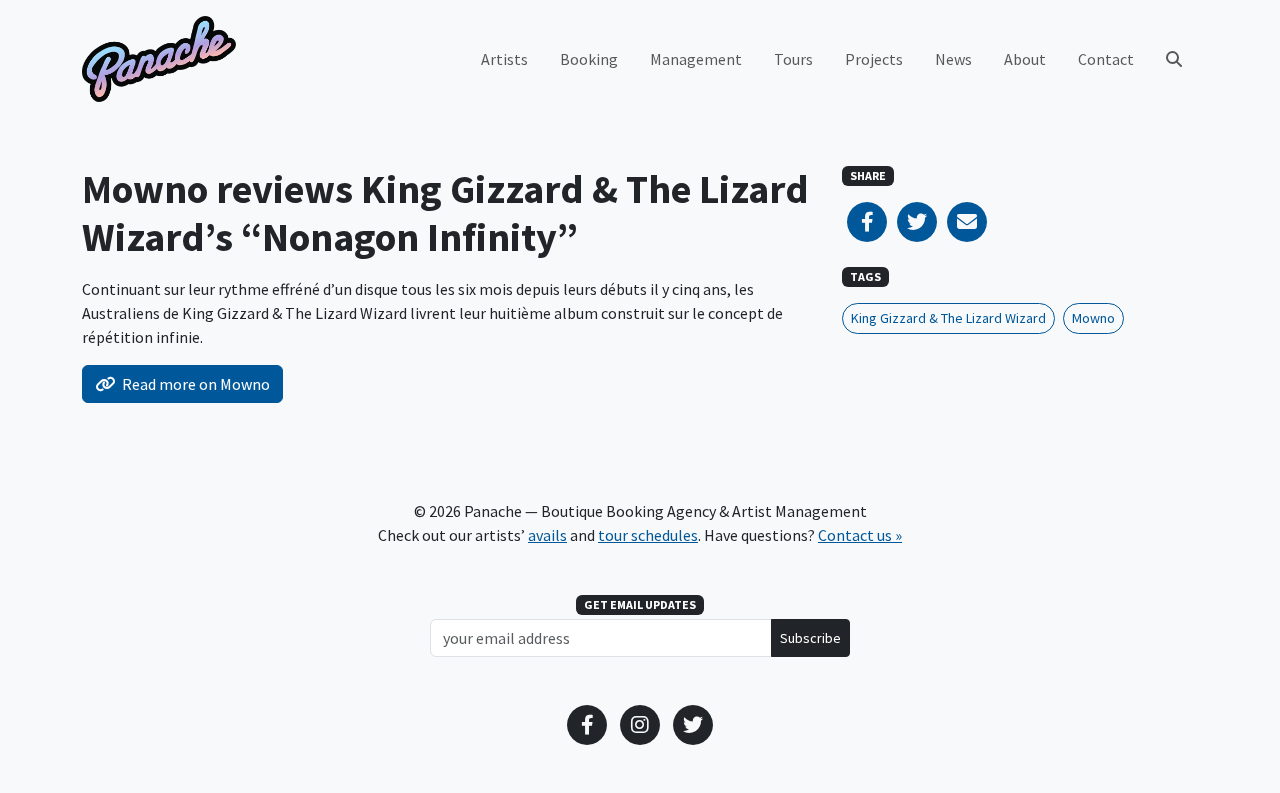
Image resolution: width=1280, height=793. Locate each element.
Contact (1106, 59)
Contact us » (860, 535)
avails (547, 535)
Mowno (1093, 318)
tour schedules (648, 535)
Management (696, 59)
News (953, 59)
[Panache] (159, 59)
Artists (504, 59)
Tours (793, 59)
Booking (589, 59)
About (1025, 59)
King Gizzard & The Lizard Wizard (948, 318)
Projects (874, 59)
